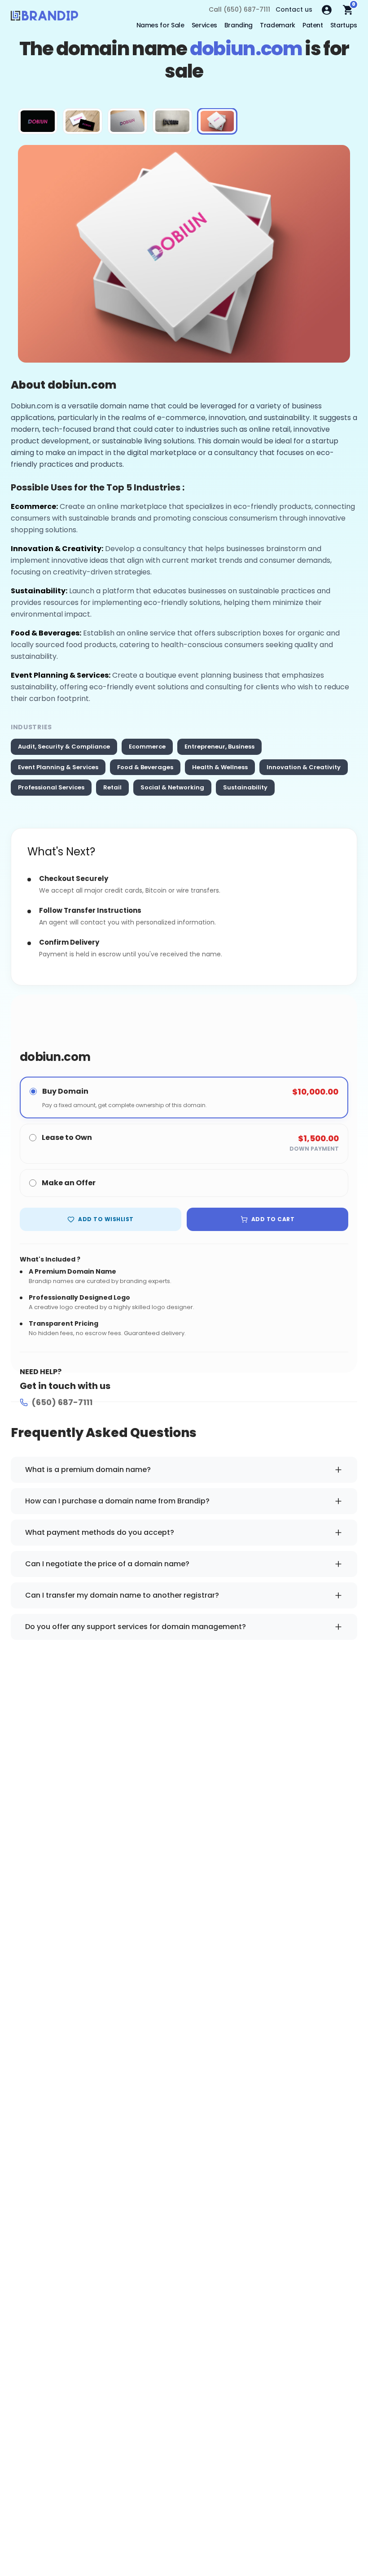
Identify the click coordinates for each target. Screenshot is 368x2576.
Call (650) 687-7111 (239, 9)
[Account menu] (327, 10)
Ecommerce (147, 747)
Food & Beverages (145, 767)
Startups (344, 25)
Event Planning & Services (58, 767)
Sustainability (245, 787)
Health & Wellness (220, 767)
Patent (313, 25)
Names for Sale (160, 25)
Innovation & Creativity (304, 767)
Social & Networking (172, 787)
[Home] (44, 18)
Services (204, 25)
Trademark (278, 25)
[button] (38, 121)
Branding (239, 25)
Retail (112, 787)
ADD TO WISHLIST (106, 1219)
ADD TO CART (273, 1219)
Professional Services (51, 787)
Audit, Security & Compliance (64, 747)
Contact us (294, 9)
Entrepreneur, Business (219, 747)
